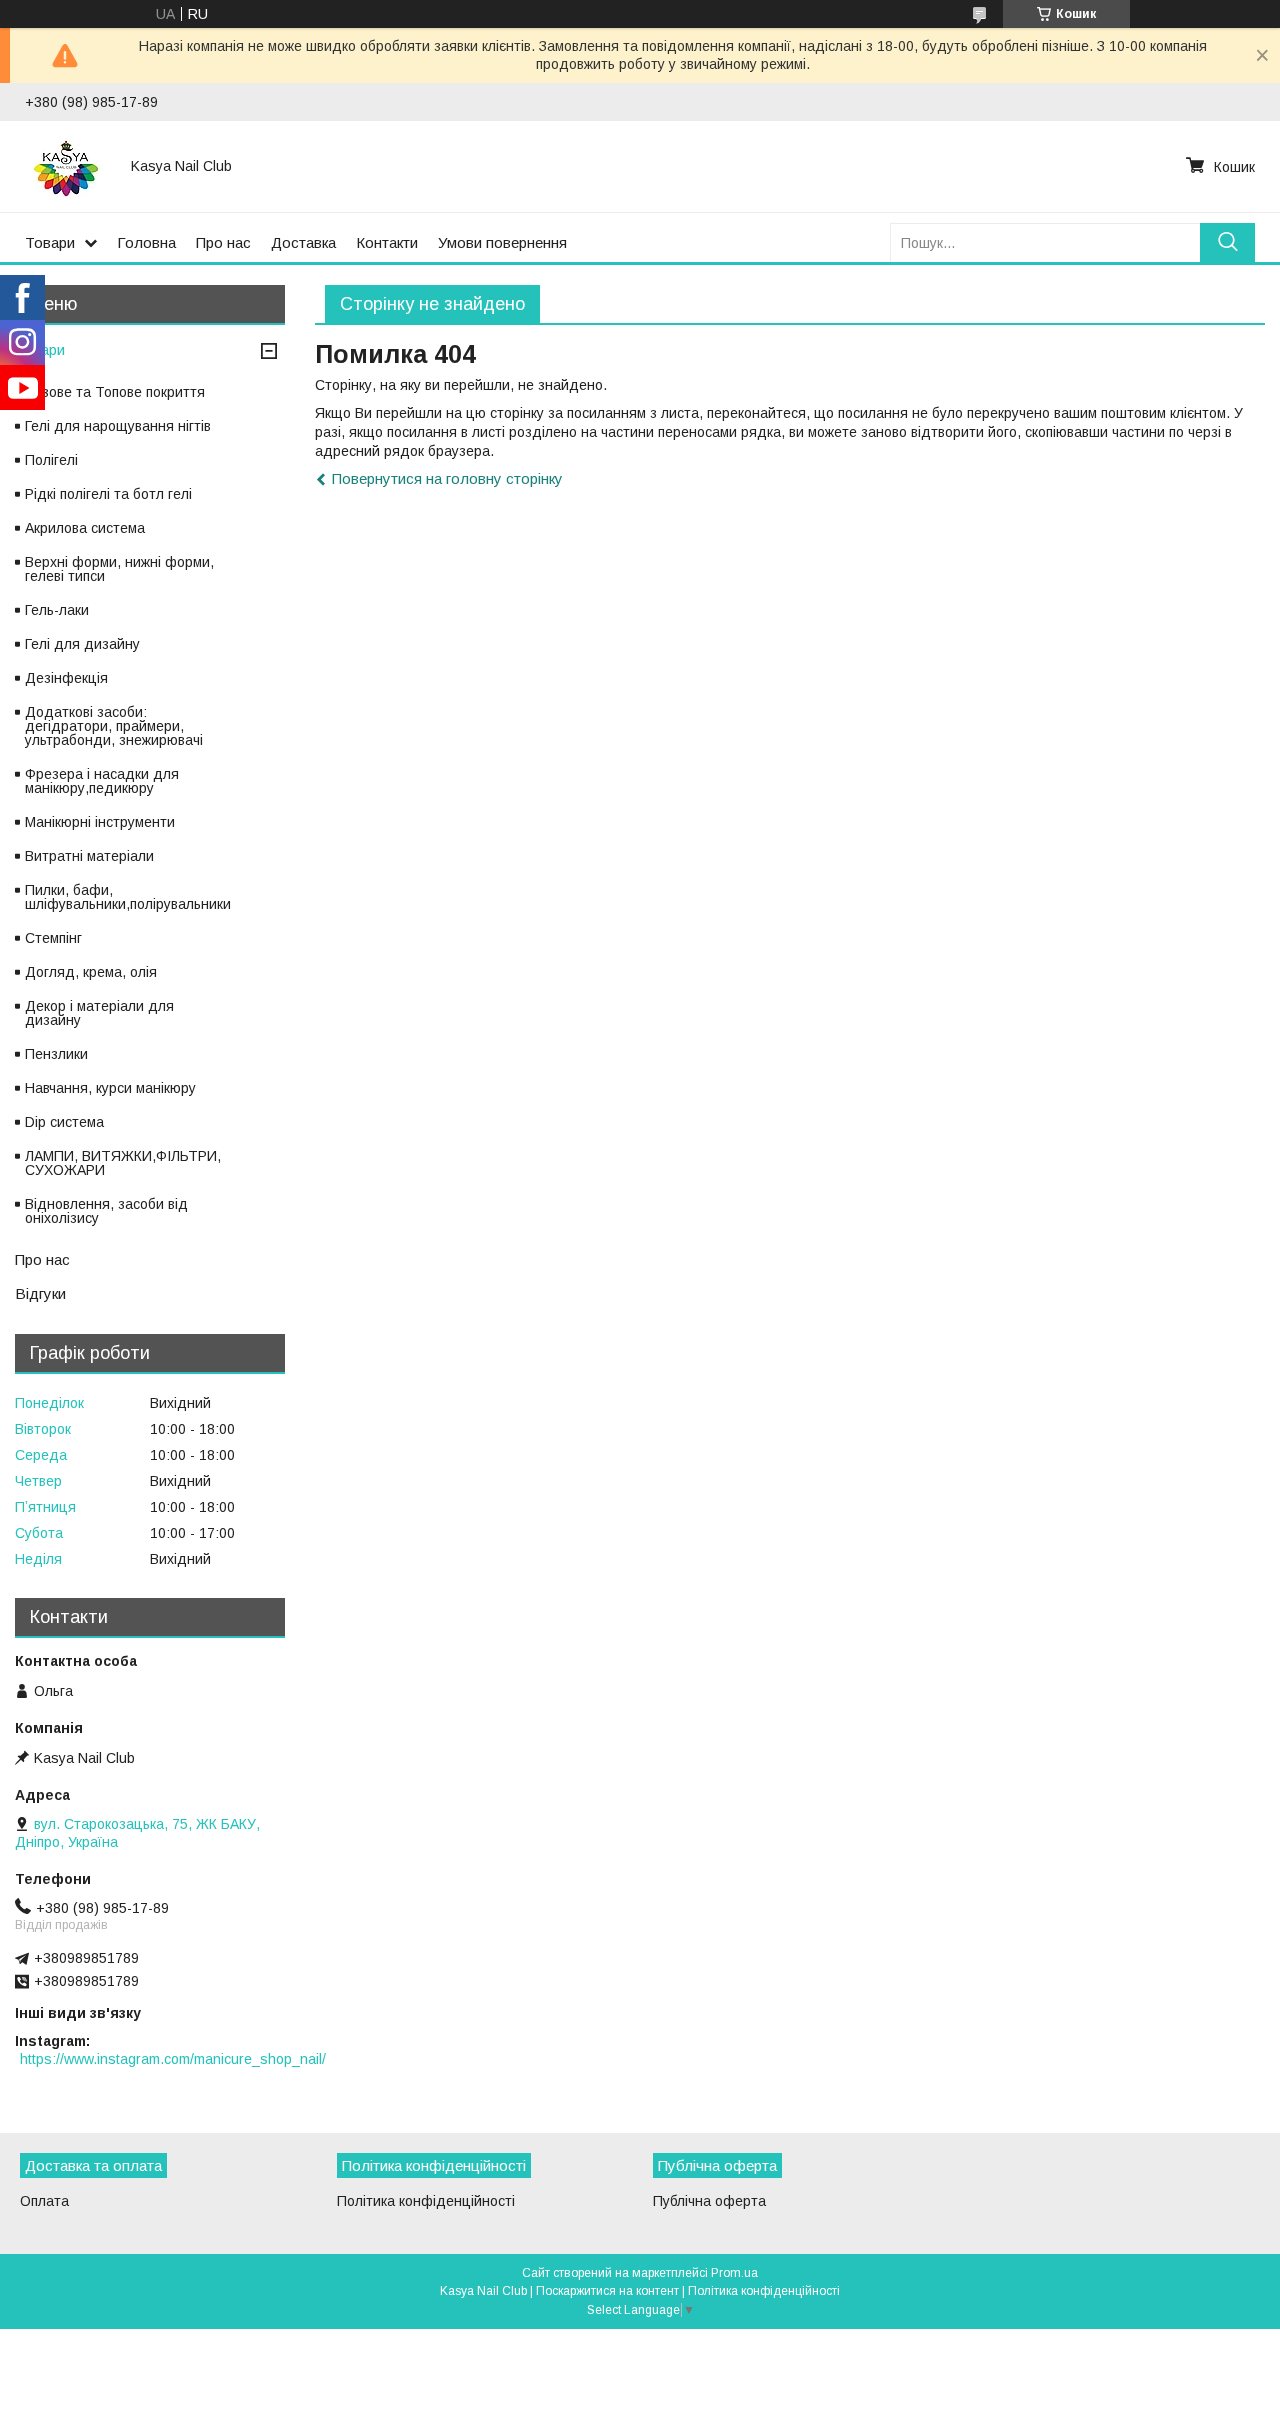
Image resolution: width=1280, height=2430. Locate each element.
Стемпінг (53, 938)
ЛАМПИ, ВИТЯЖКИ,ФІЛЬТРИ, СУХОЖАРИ (123, 1163)
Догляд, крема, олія (91, 972)
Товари (50, 242)
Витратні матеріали (89, 856)
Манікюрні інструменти (100, 822)
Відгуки (40, 1293)
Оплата (44, 2201)
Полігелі (51, 460)
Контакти (387, 242)
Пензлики (56, 1054)
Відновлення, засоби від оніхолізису (106, 1211)
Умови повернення (502, 242)
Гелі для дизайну (82, 644)
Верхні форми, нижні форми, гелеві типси (119, 569)
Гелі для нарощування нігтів (118, 426)
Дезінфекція (66, 678)
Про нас (223, 242)
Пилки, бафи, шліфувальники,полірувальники (128, 897)
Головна (146, 242)
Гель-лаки (57, 610)
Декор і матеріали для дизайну (99, 1013)
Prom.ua (734, 2273)
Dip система (64, 1122)
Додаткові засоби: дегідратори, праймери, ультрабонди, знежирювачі (114, 726)
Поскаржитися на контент (607, 2291)
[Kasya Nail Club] (66, 166)
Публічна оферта (709, 2201)
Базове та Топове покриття (115, 392)
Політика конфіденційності (426, 2201)
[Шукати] (1227, 242)
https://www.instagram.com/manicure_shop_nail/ (173, 2059)
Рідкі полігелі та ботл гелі (108, 494)
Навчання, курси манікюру (110, 1088)
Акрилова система (85, 528)
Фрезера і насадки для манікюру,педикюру (102, 781)
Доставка (303, 242)
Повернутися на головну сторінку (447, 478)
